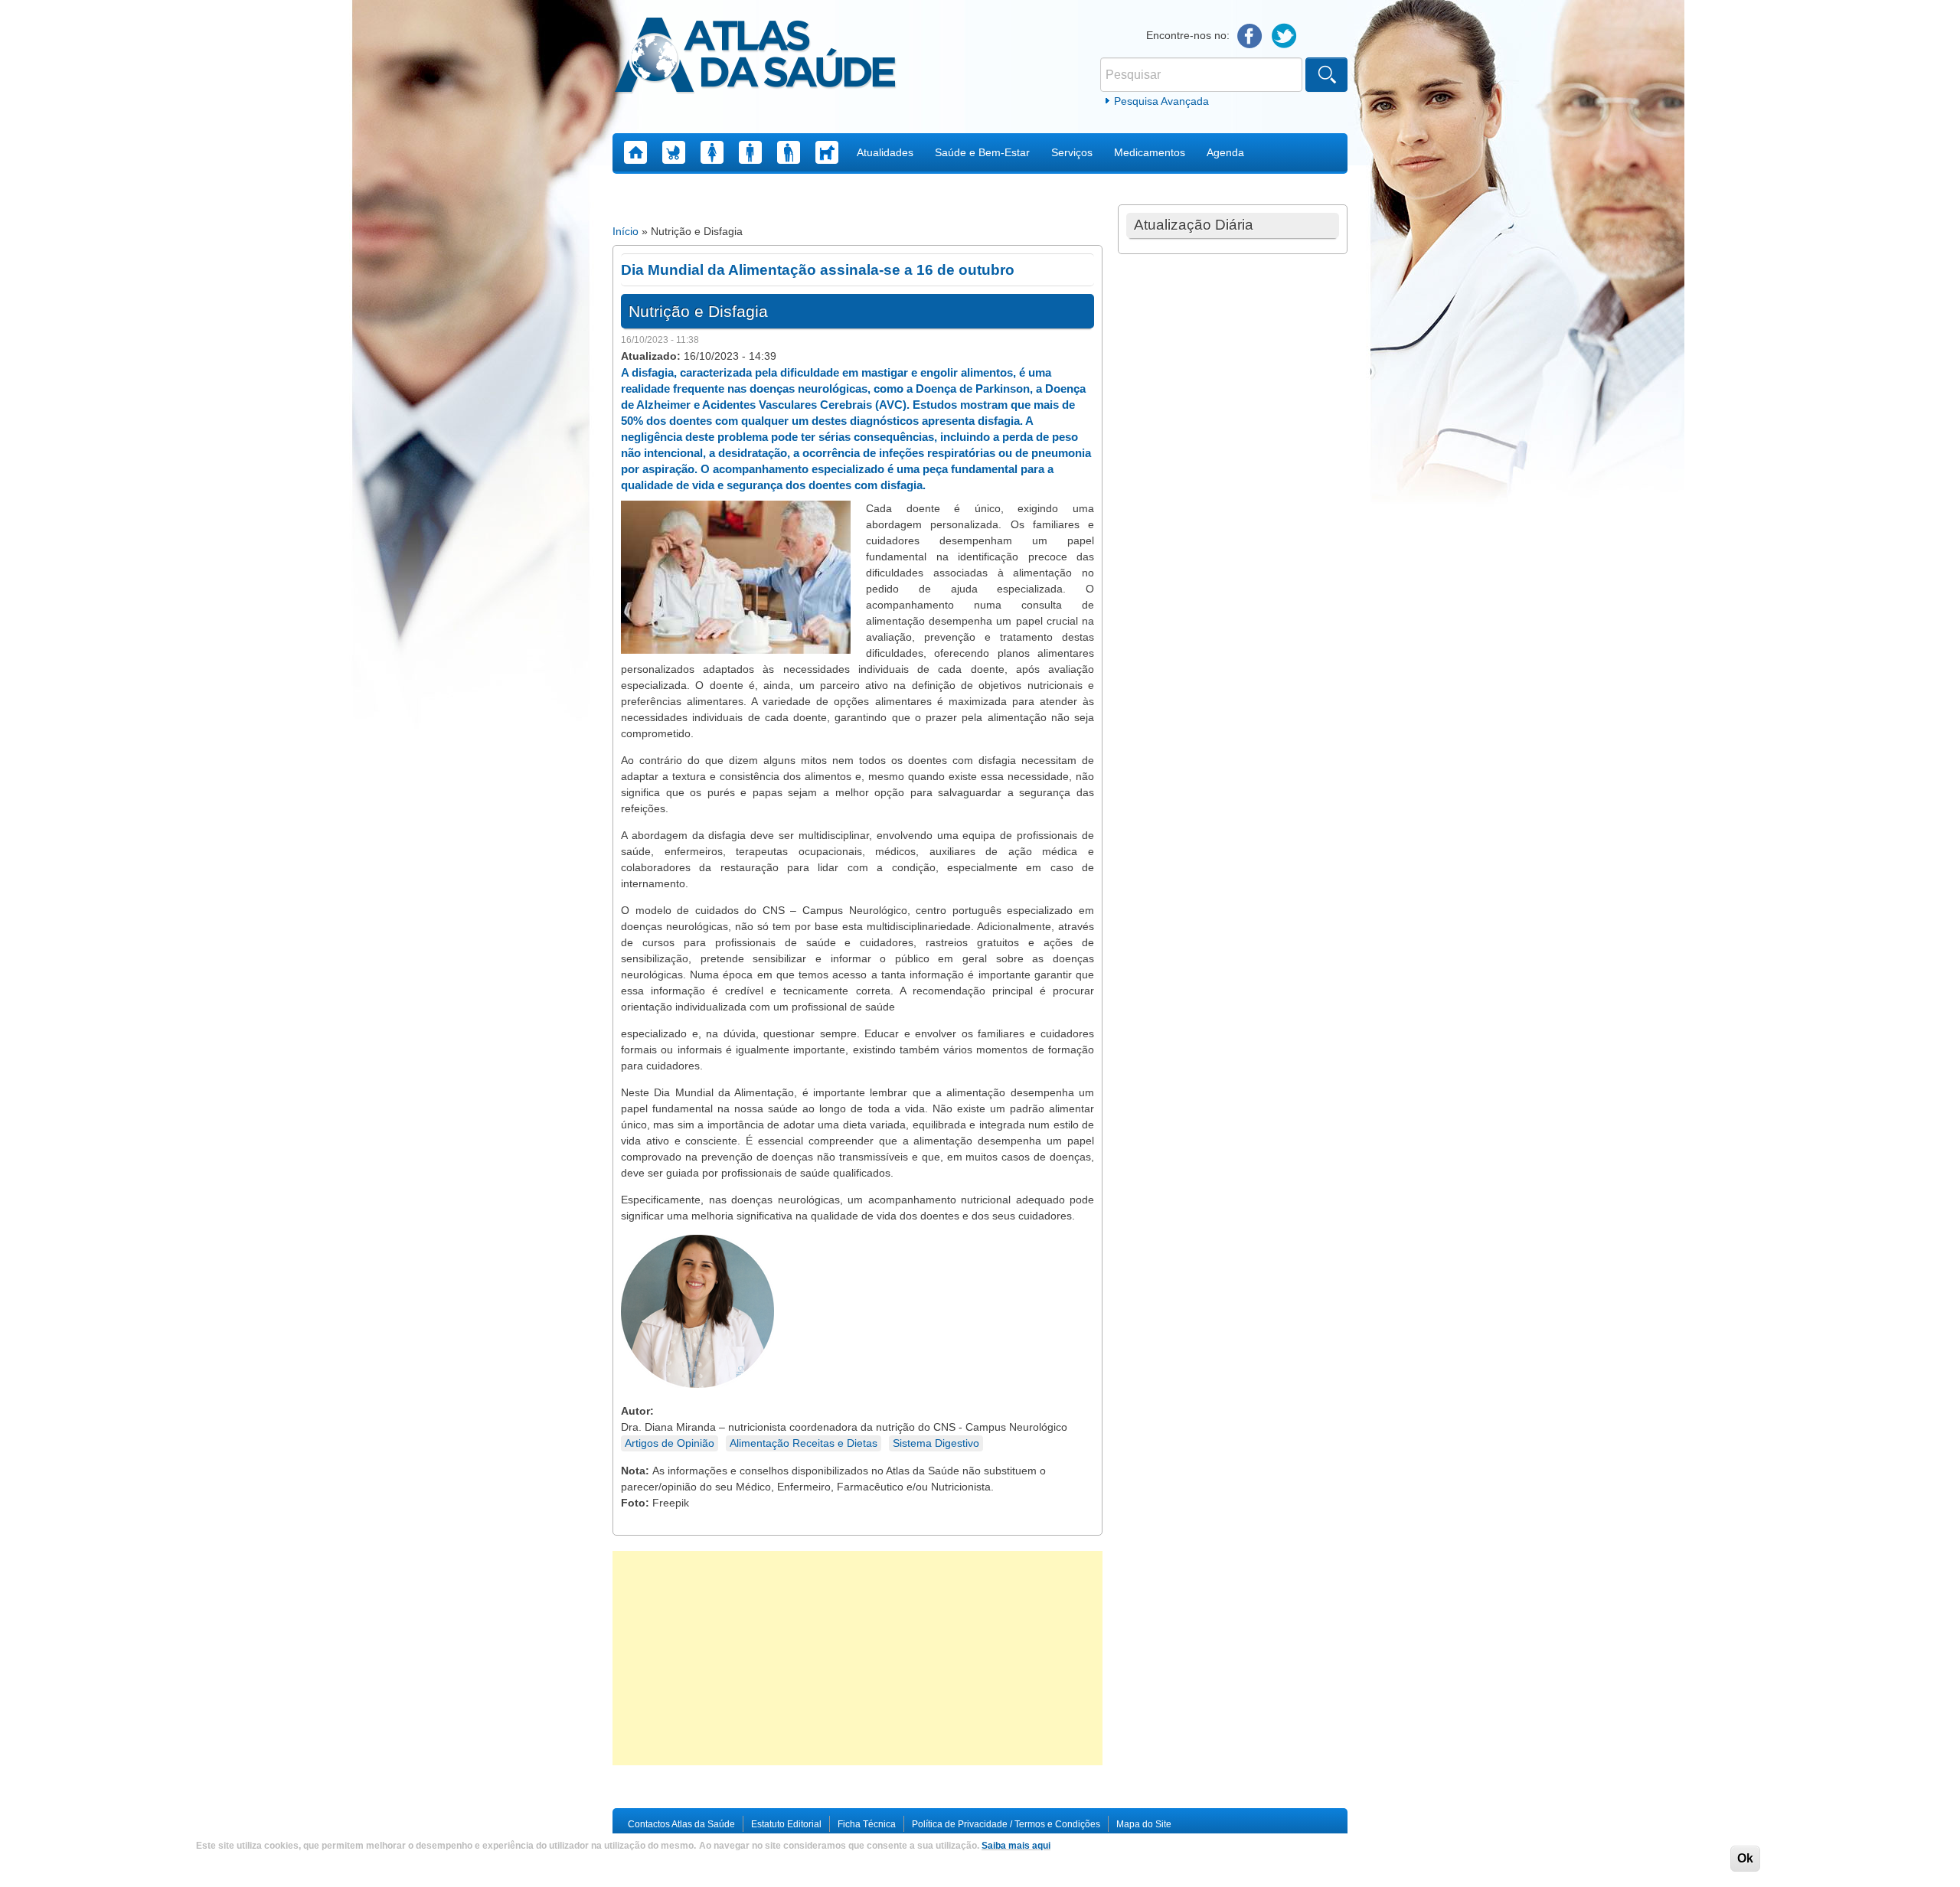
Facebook (1250, 36)
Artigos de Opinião (670, 1443)
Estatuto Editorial (786, 1824)
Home (635, 152)
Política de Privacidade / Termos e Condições (1006, 1824)
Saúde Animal (827, 152)
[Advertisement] (857, 1658)
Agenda (1225, 152)
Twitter (1284, 36)
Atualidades (885, 152)
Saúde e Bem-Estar (982, 152)
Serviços (1072, 152)
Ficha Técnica (867, 1824)
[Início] (755, 57)
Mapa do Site (1144, 1824)
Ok (1745, 1858)
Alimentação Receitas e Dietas (804, 1443)
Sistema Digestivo (936, 1443)
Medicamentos (1150, 152)
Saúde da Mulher (712, 152)
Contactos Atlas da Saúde (681, 1824)
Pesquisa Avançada (1161, 101)
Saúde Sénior (789, 152)
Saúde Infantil (674, 152)
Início (626, 231)
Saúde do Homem (750, 152)
